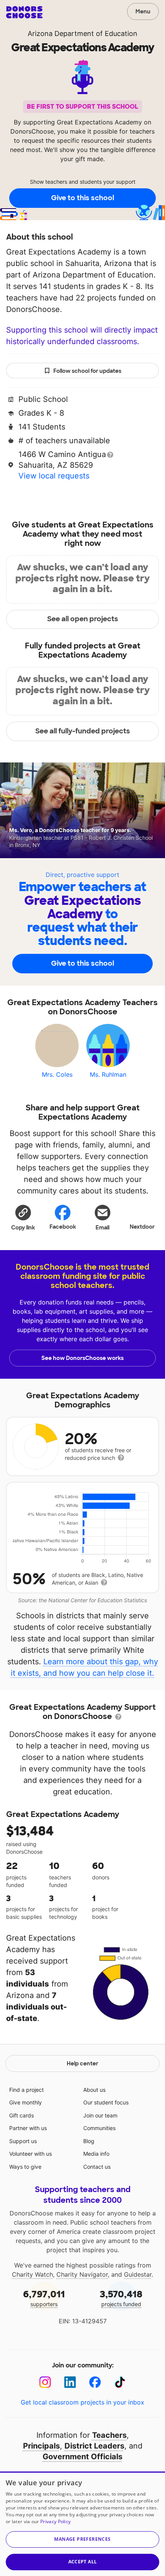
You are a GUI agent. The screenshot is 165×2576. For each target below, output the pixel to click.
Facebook (63, 1227)
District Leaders (94, 2446)
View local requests (54, 476)
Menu (143, 11)
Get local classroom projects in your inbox (82, 2402)
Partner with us (28, 2128)
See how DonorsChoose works (82, 1358)
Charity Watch (32, 2274)
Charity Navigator (82, 2274)
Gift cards (21, 2115)
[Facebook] (95, 2382)
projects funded (121, 2298)
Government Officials (82, 2457)
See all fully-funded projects (83, 731)
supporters (44, 2298)
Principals (41, 2446)
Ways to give (25, 2167)
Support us (23, 2141)
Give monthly (26, 2102)
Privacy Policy (55, 2521)
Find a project (26, 2090)
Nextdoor (142, 1227)
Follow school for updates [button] (87, 371)
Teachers (109, 2435)
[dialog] (82, 2524)
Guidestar (138, 2274)
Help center (82, 2063)
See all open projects (83, 619)
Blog (89, 2141)
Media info (96, 2154)
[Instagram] (45, 2382)
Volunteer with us (31, 2154)
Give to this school (82, 198)
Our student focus (106, 2102)
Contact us (97, 2167)
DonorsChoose (24, 12)
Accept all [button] (83, 2562)
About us (94, 2090)
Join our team (100, 2115)
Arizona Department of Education (82, 33)
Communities (99, 2128)
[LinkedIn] (70, 2382)
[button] (23, 1217)
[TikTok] (120, 2382)
